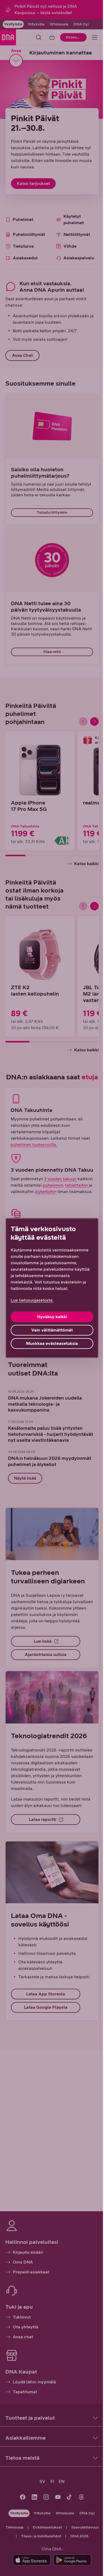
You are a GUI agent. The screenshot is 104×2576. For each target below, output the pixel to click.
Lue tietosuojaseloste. (32, 1300)
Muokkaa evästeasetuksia (52, 1343)
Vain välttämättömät (52, 1330)
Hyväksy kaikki (52, 1317)
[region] (52, 1288)
